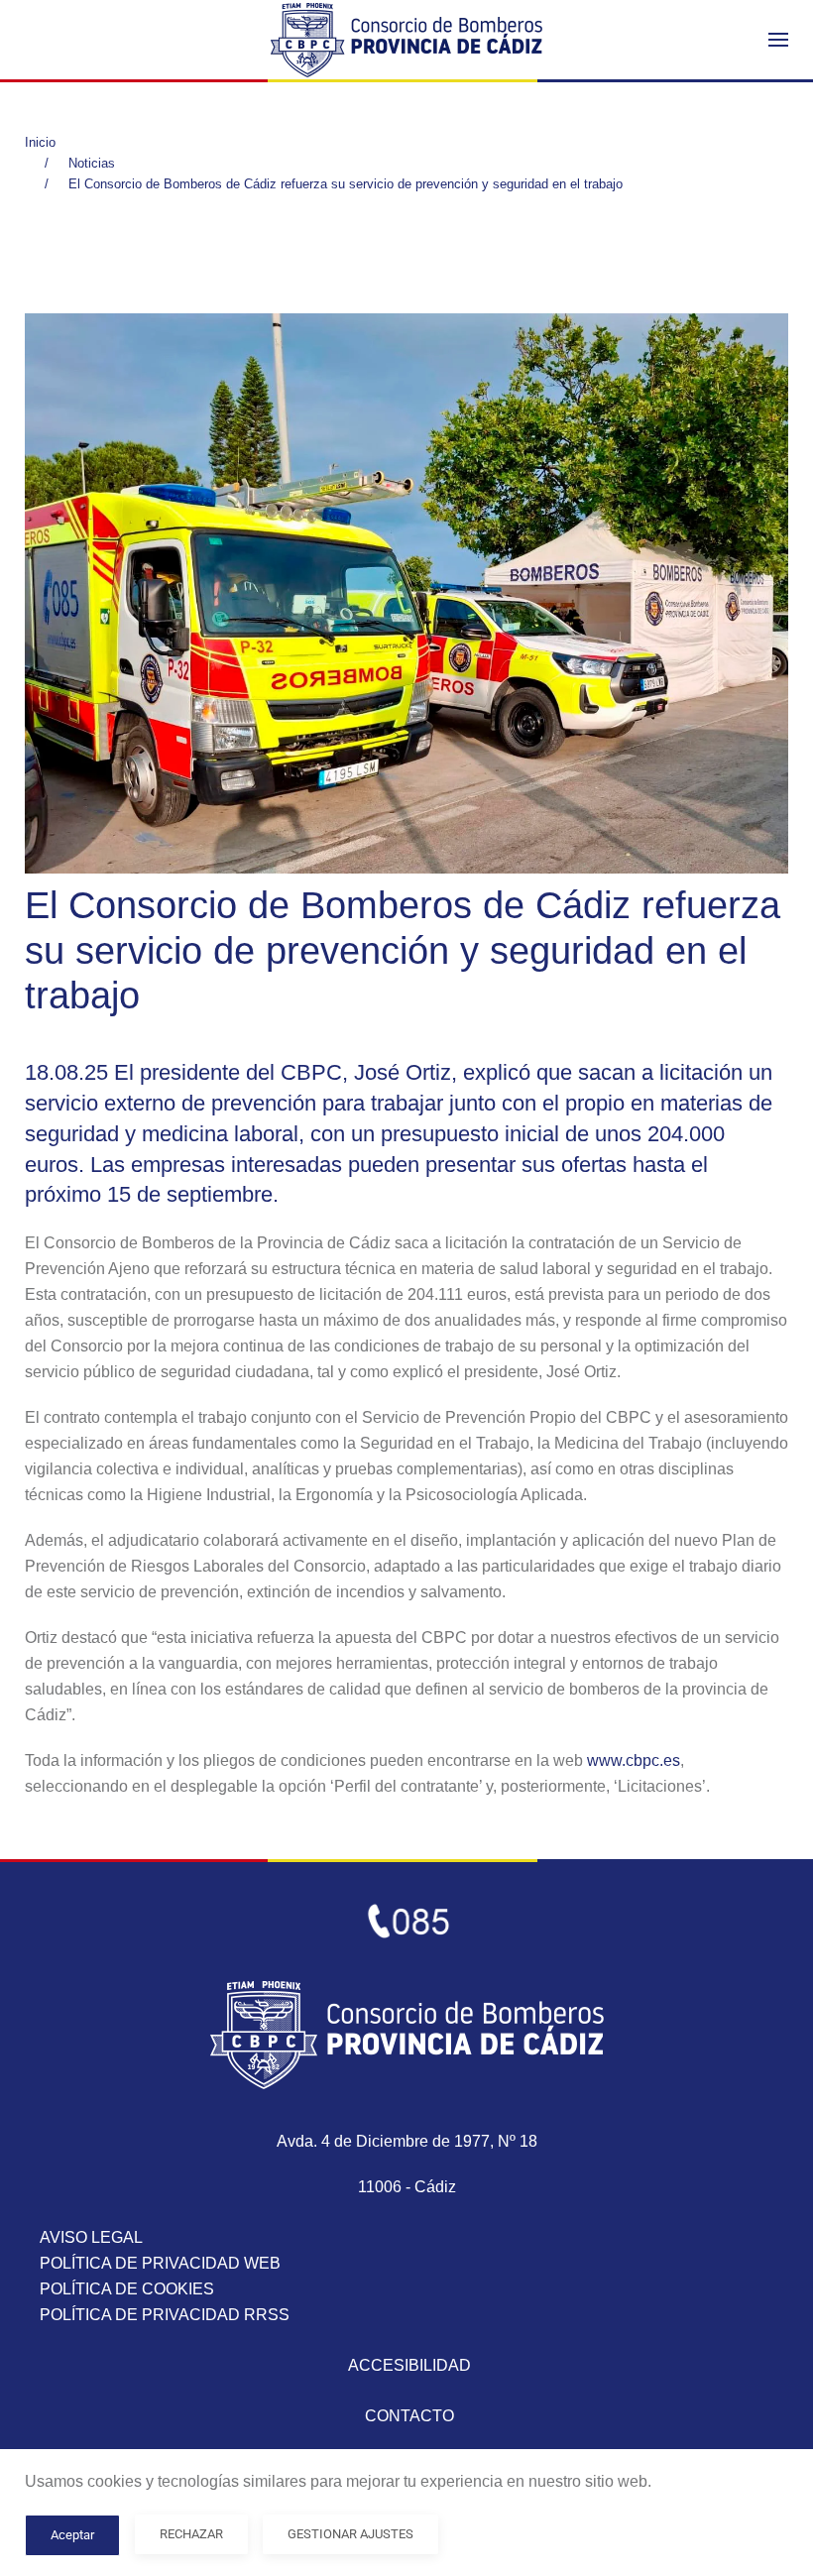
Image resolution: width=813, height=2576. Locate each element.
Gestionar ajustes (350, 2534)
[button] (778, 40)
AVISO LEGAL (91, 2237)
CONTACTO (409, 2416)
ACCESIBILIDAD (409, 2365)
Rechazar (191, 2534)
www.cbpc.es (634, 1760)
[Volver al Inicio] (406, 40)
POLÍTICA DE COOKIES (127, 2289)
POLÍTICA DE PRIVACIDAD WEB (160, 2263)
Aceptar (72, 2535)
